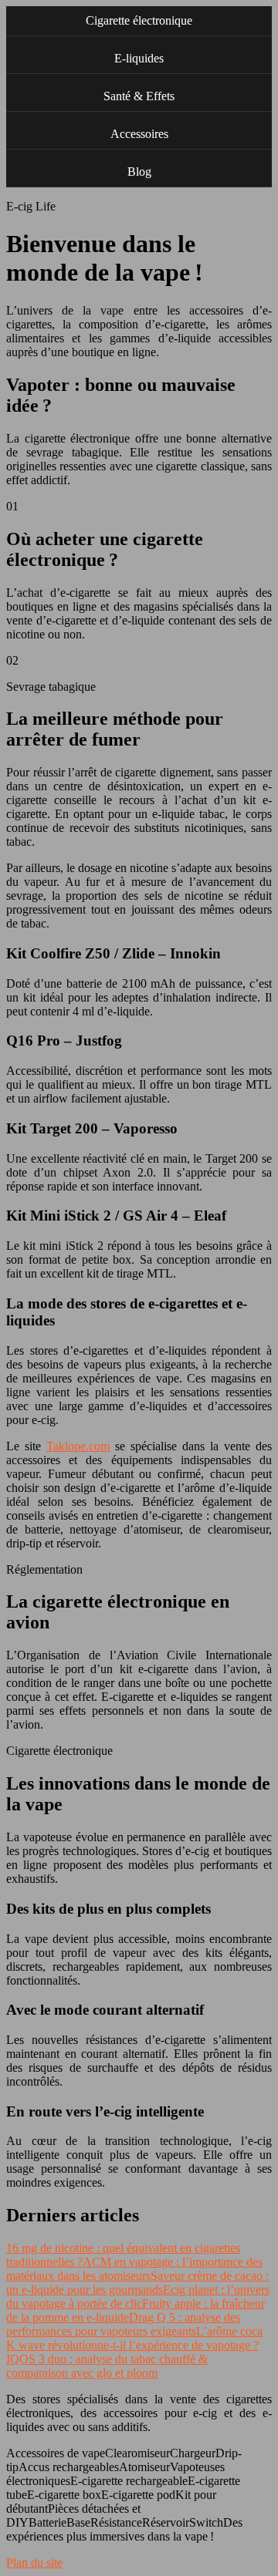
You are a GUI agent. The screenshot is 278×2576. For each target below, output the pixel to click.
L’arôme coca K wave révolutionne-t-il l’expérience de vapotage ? (134, 2338)
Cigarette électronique (139, 20)
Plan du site (34, 2563)
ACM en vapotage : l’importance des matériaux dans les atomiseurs (134, 2269)
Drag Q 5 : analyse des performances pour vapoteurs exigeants (123, 2324)
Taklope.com (78, 1446)
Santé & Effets (139, 96)
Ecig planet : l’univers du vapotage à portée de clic (138, 2297)
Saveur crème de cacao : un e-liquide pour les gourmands (137, 2283)
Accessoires (139, 134)
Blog (139, 172)
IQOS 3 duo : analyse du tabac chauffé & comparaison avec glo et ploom (107, 2366)
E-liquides (139, 58)
